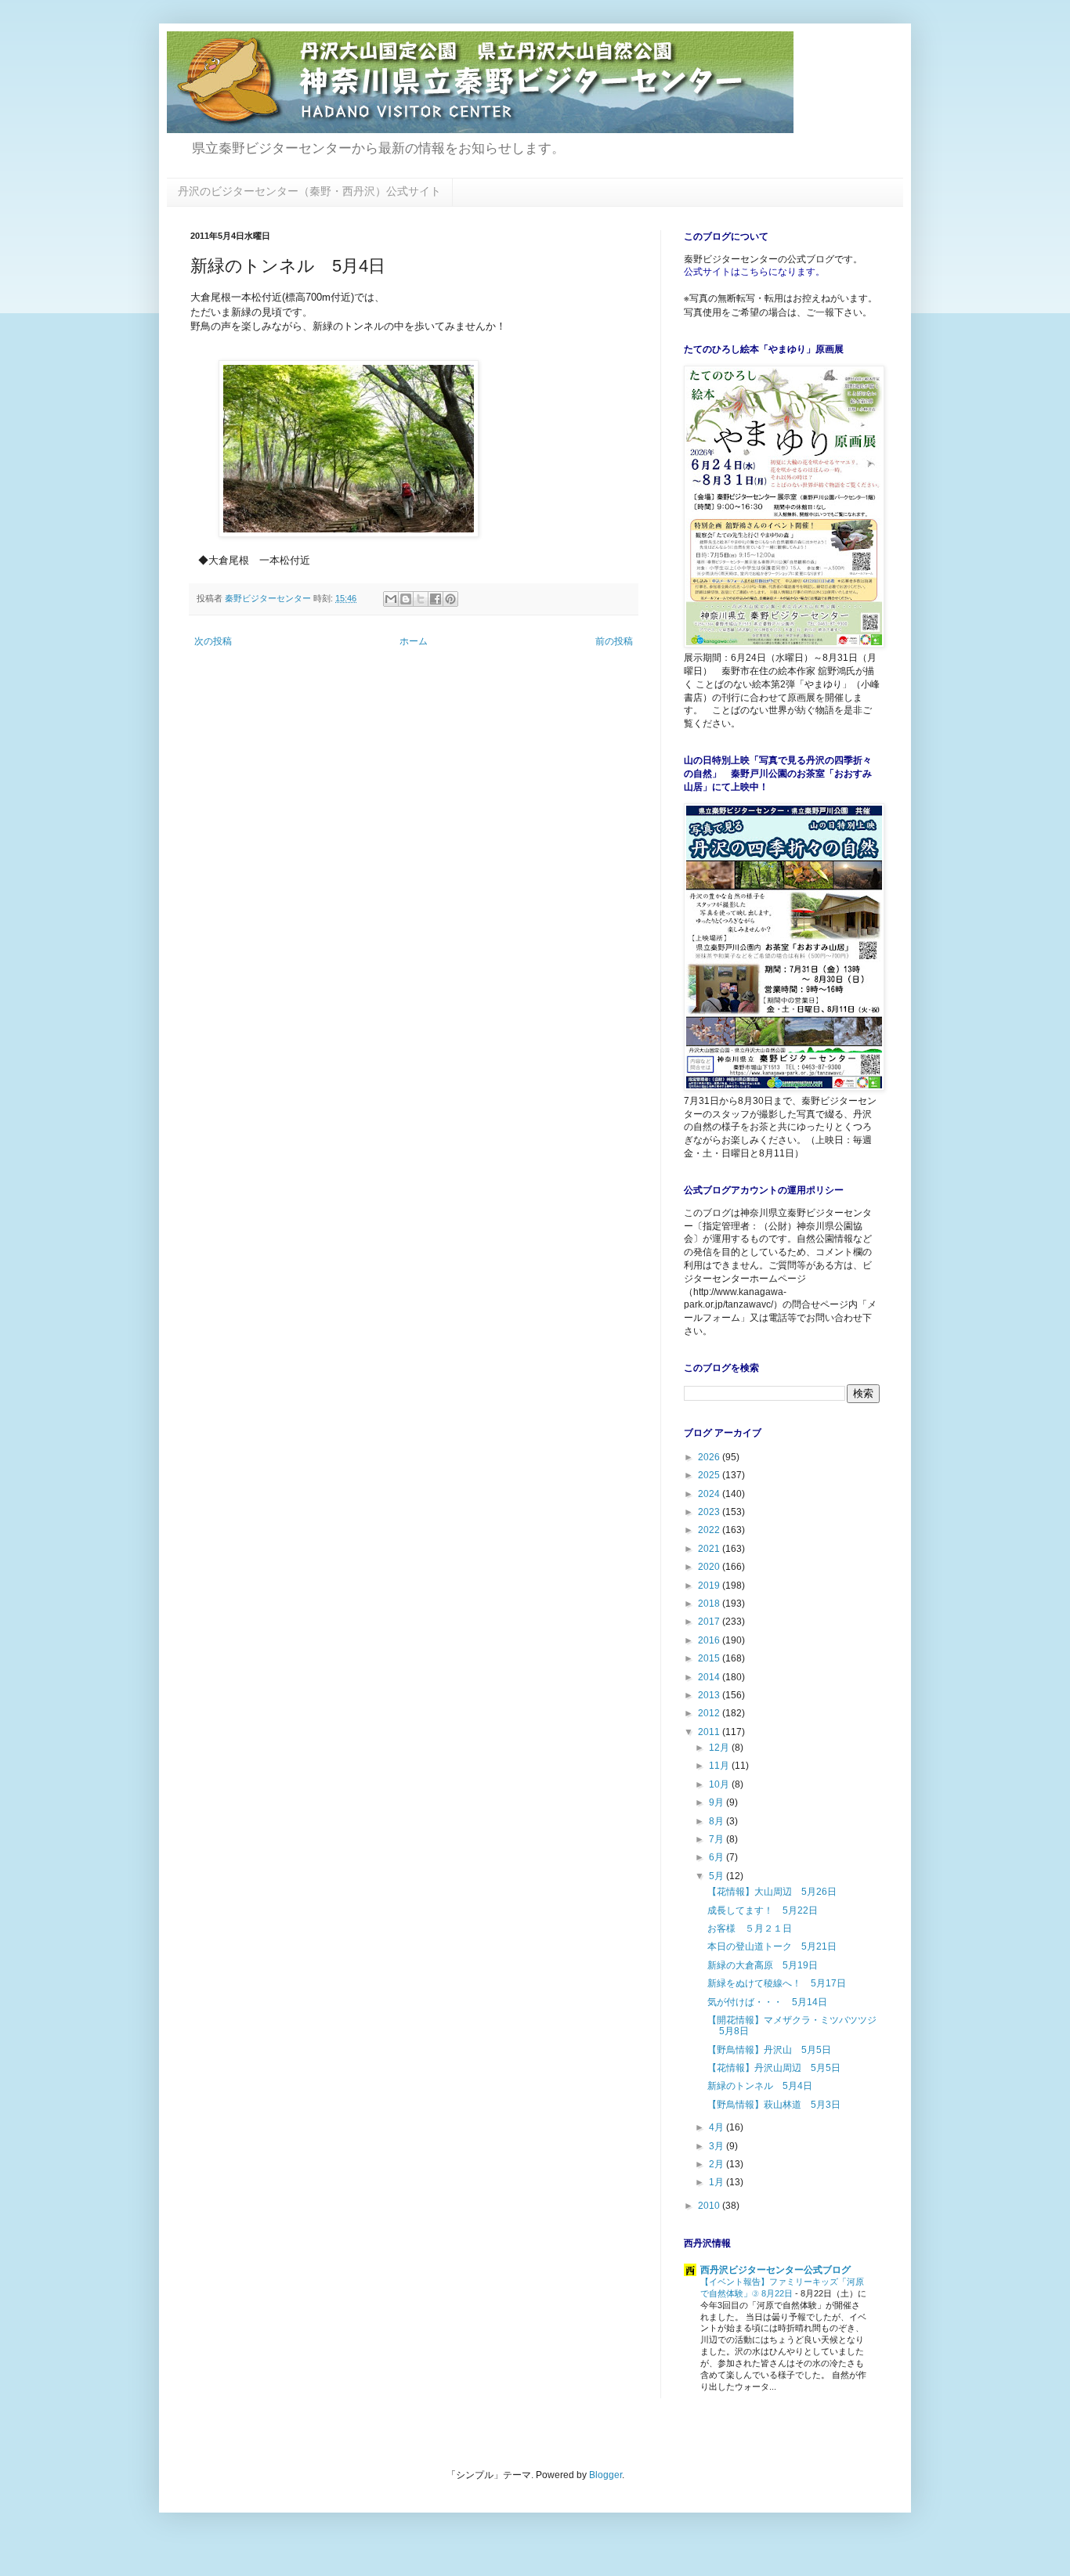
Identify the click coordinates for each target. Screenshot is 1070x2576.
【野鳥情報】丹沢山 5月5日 (769, 2050)
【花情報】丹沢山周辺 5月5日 (774, 2068)
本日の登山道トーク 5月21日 (772, 1946)
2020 (710, 1567)
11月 (720, 1766)
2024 (710, 1494)
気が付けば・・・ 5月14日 (767, 2002)
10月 (720, 1784)
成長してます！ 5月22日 (763, 1910)
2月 (718, 2164)
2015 (710, 1658)
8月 (718, 1821)
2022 (710, 1530)
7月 (718, 1839)
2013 (710, 1695)
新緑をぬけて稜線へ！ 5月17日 (777, 1983)
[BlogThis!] (406, 599)
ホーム (414, 641)
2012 (710, 1713)
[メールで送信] (391, 599)
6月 (718, 1857)
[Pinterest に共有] (450, 599)
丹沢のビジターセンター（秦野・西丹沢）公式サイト (309, 191)
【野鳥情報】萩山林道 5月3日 (774, 2105)
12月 (720, 1748)
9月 (718, 1802)
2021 (710, 1549)
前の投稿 (614, 641)
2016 (710, 1640)
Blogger (605, 2475)
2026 (710, 1457)
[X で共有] (421, 599)
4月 (718, 2127)
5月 (718, 1876)
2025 (710, 1475)
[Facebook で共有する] (436, 599)
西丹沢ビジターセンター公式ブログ (775, 2270)
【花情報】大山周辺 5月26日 (772, 1892)
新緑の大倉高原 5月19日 (763, 1965)
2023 (710, 1512)
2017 (710, 1622)
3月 (718, 2146)
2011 (710, 1732)
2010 (710, 2206)
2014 (710, 1677)
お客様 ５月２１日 (750, 1928)
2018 (710, 1604)
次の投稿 (213, 641)
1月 (718, 2182)
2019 (710, 1586)
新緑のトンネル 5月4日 (760, 2086)
